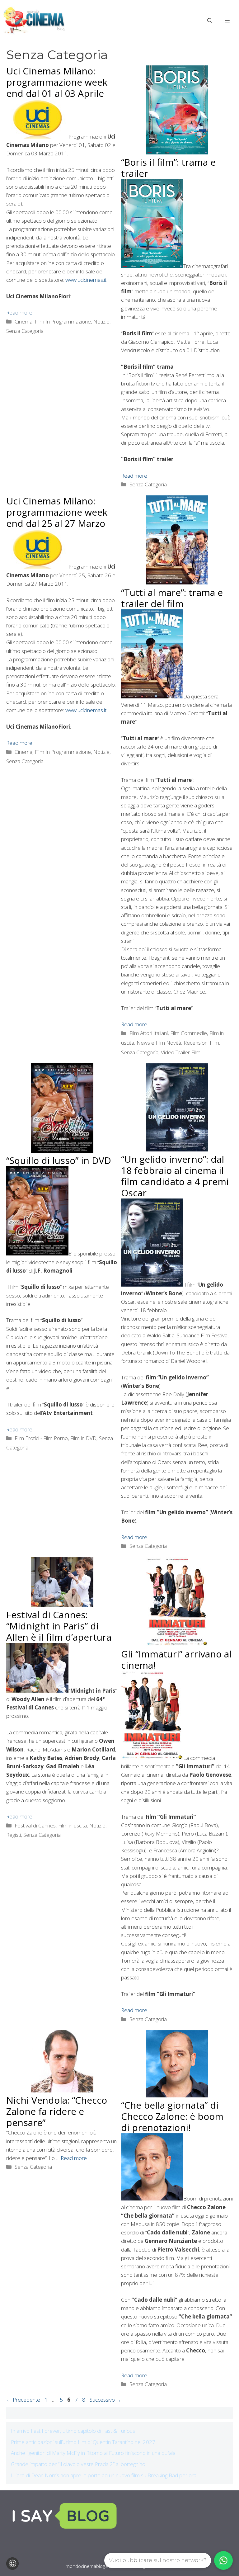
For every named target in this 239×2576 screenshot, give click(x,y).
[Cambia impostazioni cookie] (12, 2564)
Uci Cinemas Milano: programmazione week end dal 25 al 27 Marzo (57, 512)
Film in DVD (83, 1438)
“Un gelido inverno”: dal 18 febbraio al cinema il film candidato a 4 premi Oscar (175, 1176)
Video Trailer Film (181, 1052)
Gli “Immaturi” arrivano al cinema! (176, 1659)
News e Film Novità (159, 1043)
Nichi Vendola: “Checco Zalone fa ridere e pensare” (57, 2111)
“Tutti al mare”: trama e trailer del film (172, 598)
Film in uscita (73, 1825)
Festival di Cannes (35, 1825)
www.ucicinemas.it (86, 280)
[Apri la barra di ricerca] (210, 21)
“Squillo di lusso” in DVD (59, 1160)
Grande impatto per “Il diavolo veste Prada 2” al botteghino (78, 2464)
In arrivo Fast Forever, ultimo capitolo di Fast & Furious (73, 2431)
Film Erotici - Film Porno (41, 1438)
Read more (19, 312)
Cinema (23, 321)
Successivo (105, 2400)
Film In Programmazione (63, 321)
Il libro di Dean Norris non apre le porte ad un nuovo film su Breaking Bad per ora (104, 2475)
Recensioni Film (201, 1043)
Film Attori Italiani (149, 1033)
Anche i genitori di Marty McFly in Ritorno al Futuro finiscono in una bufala (93, 2453)
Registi (14, 1835)
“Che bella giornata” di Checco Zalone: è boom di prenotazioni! (172, 2116)
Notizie (101, 321)
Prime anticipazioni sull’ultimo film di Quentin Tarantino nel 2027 (83, 2442)
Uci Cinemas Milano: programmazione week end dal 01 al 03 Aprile (57, 82)
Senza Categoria (25, 331)
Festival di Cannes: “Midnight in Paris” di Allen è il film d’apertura (59, 1626)
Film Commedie (189, 1033)
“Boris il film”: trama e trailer (168, 168)
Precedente (23, 2400)
